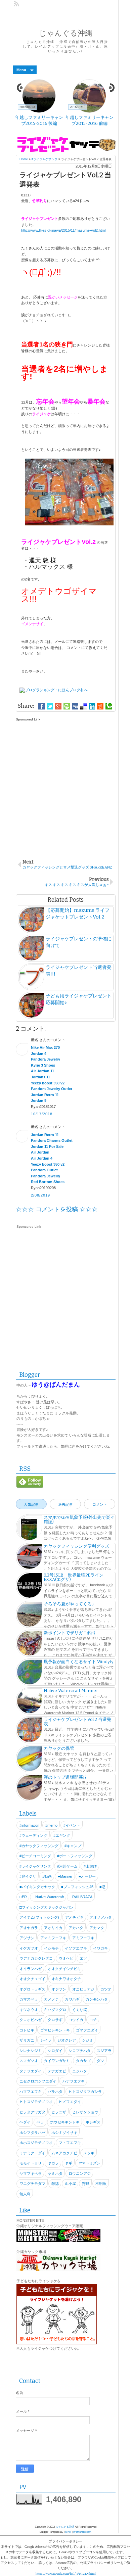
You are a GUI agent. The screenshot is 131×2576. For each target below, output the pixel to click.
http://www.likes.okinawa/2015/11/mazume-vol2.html (63, 230)
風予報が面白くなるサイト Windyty (79, 1662)
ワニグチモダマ (32, 2184)
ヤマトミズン (89, 2163)
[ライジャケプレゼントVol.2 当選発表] (29, 1731)
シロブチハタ (80, 2051)
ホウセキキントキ (65, 2122)
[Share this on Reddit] (100, 706)
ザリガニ (27, 2040)
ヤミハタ (55, 2173)
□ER (23, 1897)
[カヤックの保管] (29, 1760)
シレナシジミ (31, 2051)
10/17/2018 (42, 1114)
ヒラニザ (59, 2112)
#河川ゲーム (67, 1866)
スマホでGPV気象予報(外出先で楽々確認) (79, 1519)
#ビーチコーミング (35, 1856)
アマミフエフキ (53, 1938)
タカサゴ (83, 2061)
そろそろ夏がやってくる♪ (69, 1604)
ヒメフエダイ (70, 2102)
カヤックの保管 (59, 1748)
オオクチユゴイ (32, 1979)
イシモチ (51, 1948)
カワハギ (72, 1999)
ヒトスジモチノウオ (36, 2102)
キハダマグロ (55, 2010)
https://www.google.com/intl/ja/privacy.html (66, 2573)
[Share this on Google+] (58, 706)
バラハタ (55, 2092)
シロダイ (55, 2051)
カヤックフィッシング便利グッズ (76, 1546)
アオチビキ (74, 1917)
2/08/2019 (41, 1195)
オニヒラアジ (83, 1989)
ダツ (100, 2061)
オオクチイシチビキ (64, 1969)
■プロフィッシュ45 (77, 1887)
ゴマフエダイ (87, 2030)
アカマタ (97, 1928)
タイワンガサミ (57, 2061)
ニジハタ (80, 2071)
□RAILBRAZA (81, 1897)
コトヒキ (27, 2030)
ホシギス (93, 2122)
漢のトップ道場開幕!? (65, 1777)
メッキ (89, 2153)
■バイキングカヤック (37, 1887)
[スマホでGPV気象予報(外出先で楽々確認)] (29, 1529)
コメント (100, 1504)
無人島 (25, 2194)
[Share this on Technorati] (109, 706)
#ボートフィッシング (75, 1856)
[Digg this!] (75, 706)
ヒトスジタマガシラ (85, 2092)
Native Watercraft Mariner (91, 120)
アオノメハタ (101, 1917)
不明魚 (101, 2184)
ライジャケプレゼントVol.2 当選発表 (77, 1722)
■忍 (102, 1887)
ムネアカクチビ (64, 2153)
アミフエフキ (83, 1938)
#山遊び (90, 1866)
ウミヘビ (66, 1958)
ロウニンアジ (80, 2173)
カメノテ (51, 1999)
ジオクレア (67, 2040)
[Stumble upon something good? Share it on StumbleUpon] (67, 706)
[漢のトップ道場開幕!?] (29, 1788)
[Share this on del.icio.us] (83, 706)
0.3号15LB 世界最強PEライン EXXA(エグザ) (76, 1577)
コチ (93, 2020)
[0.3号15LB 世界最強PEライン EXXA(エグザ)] (29, 1586)
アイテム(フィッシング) (39, 1917)
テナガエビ (57, 2071)
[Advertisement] (65, 787)
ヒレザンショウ (85, 2112)
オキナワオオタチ (66, 1979)
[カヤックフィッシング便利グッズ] (29, 1557)
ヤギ (69, 2163)
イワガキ (100, 1948)
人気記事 (31, 1504)
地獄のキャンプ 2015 (40, 117)
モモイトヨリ (31, 2163)
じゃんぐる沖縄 (66, 33)
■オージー (87, 1876)
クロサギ (55, 2020)
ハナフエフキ (74, 2081)
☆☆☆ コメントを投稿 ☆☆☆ (57, 1209)
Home (24, 159)
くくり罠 (80, 2010)
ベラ (40, 2122)
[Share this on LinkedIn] (92, 706)
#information (29, 1825)
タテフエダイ (31, 2071)
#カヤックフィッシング (39, 1846)
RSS (17, 4)
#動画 (47, 1876)
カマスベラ (29, 1999)
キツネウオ (29, 2010)
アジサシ (27, 1938)
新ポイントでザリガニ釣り (70, 1633)
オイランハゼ (31, 1969)
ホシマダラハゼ (32, 2133)
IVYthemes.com (82, 2532)
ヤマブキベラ (31, 2173)
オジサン (59, 1989)
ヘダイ (25, 2122)
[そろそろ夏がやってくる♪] (29, 1615)
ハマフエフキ (31, 2092)
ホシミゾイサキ (64, 2133)
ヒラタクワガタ (32, 2112)
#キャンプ (73, 1846)
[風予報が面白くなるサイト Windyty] (29, 1673)
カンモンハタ (97, 1999)
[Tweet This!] (50, 706)
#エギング (62, 1835)
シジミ (88, 2040)
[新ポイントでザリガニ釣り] (29, 1644)
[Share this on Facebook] (41, 706)
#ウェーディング (33, 1835)
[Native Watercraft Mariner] (29, 1702)
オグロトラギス (32, 1989)
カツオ (106, 1989)
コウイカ (76, 2020)
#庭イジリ (28, 1876)
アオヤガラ (29, 1928)
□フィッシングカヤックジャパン (47, 1907)
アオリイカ (53, 1928)
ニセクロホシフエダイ (38, 2081)
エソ (83, 1958)
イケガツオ (29, 1948)
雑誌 (55, 2184)
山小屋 (70, 2184)
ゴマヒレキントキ (55, 2030)
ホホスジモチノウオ (36, 2143)
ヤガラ (53, 2163)
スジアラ (104, 2051)
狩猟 (86, 2184)
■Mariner (65, 1876)
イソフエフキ (76, 1948)
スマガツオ (29, 2061)
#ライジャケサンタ (45, 159)
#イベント (72, 1825)
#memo (51, 1825)
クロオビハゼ (31, 2020)
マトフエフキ (70, 2143)
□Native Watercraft (48, 1897)
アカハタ (76, 1928)
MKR (68, 2532)
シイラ (46, 2040)
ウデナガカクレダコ (36, 1958)
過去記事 (65, 1504)
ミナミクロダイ (32, 2153)
